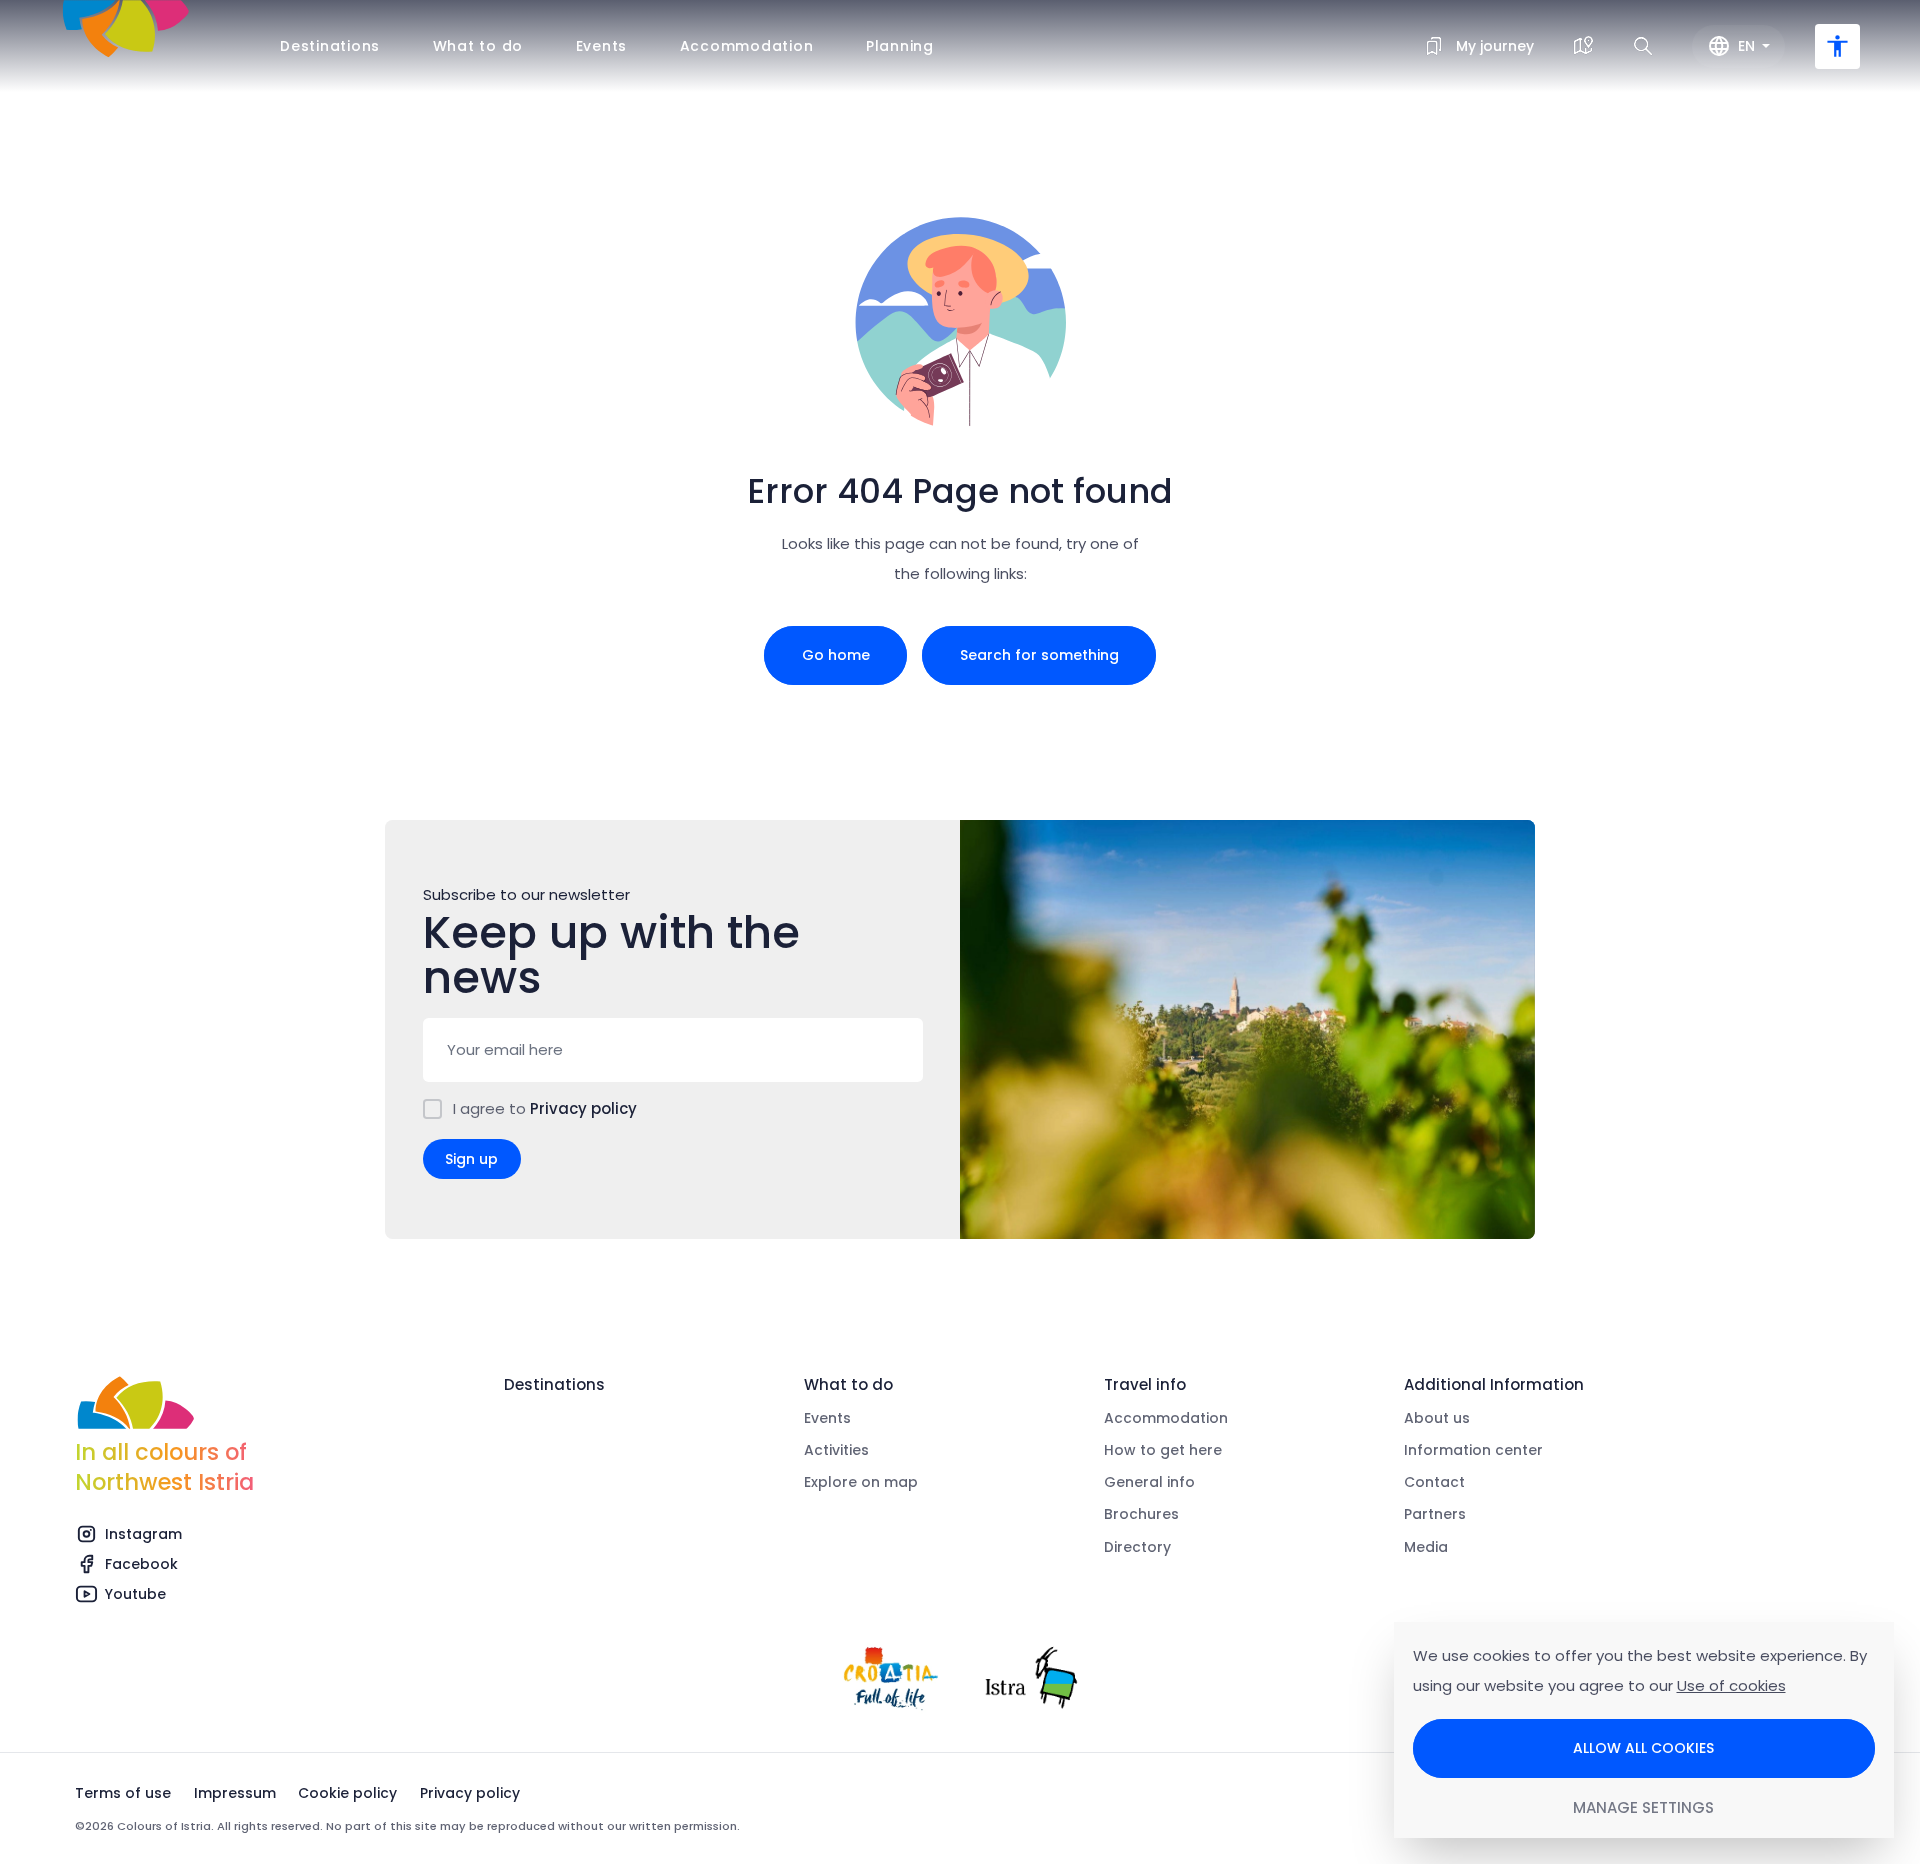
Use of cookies (1731, 1685)
